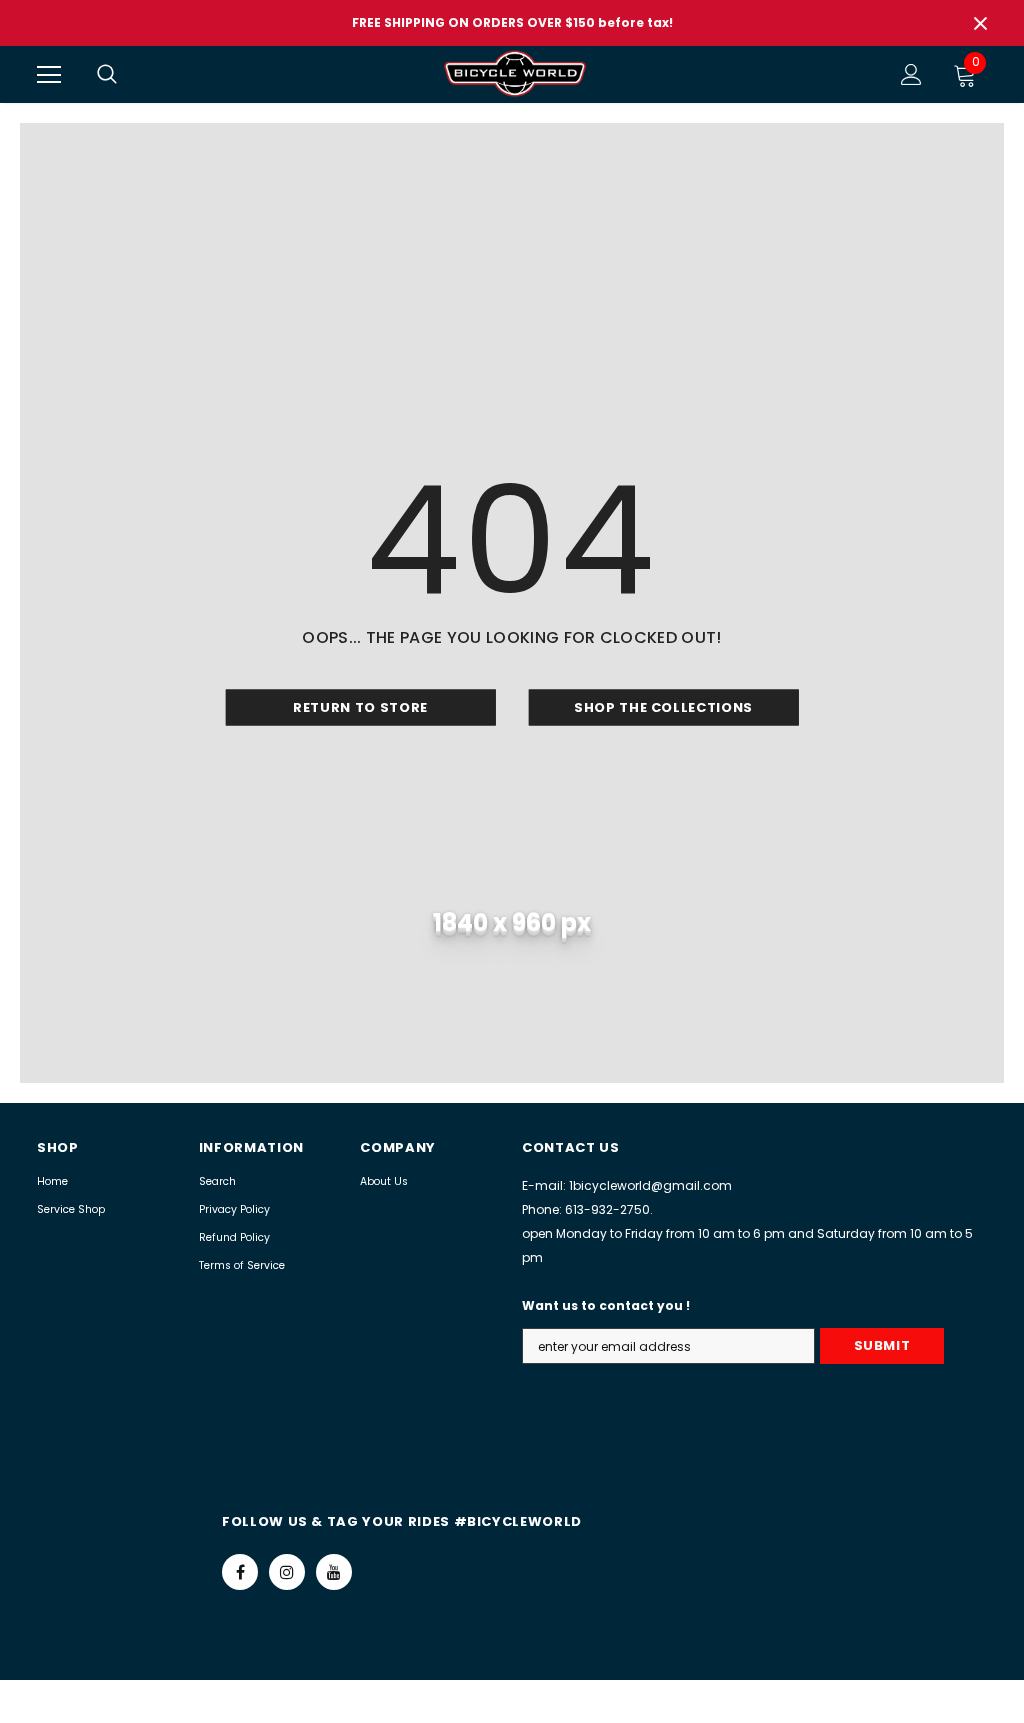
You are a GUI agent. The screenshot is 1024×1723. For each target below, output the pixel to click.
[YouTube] (334, 1572)
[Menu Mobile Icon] (49, 75)
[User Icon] (911, 74)
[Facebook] (240, 1572)
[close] (980, 23)
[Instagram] (287, 1572)
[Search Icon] (127, 75)
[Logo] (515, 73)
